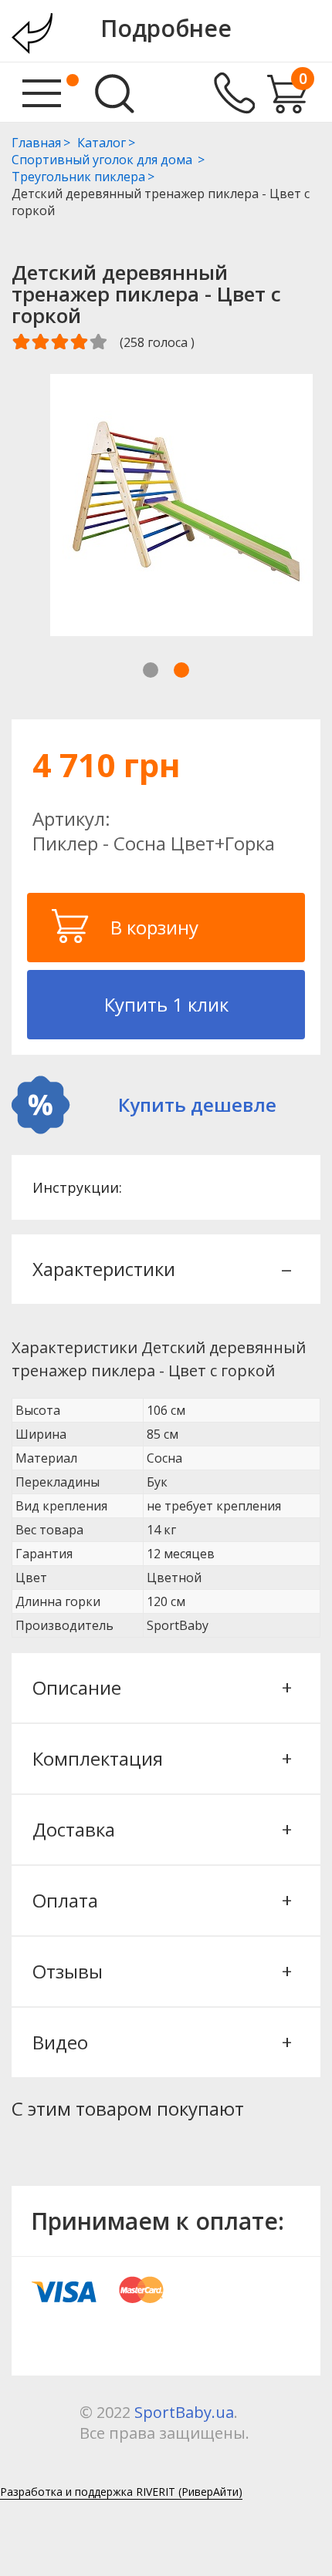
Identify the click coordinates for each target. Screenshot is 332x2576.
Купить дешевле (197, 1104)
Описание (161, 1687)
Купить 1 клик (166, 1004)
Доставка (161, 1829)
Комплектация (161, 1758)
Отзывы (161, 1971)
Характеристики (161, 1269)
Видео (161, 2042)
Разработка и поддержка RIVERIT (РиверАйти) (121, 2492)
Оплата (161, 1900)
